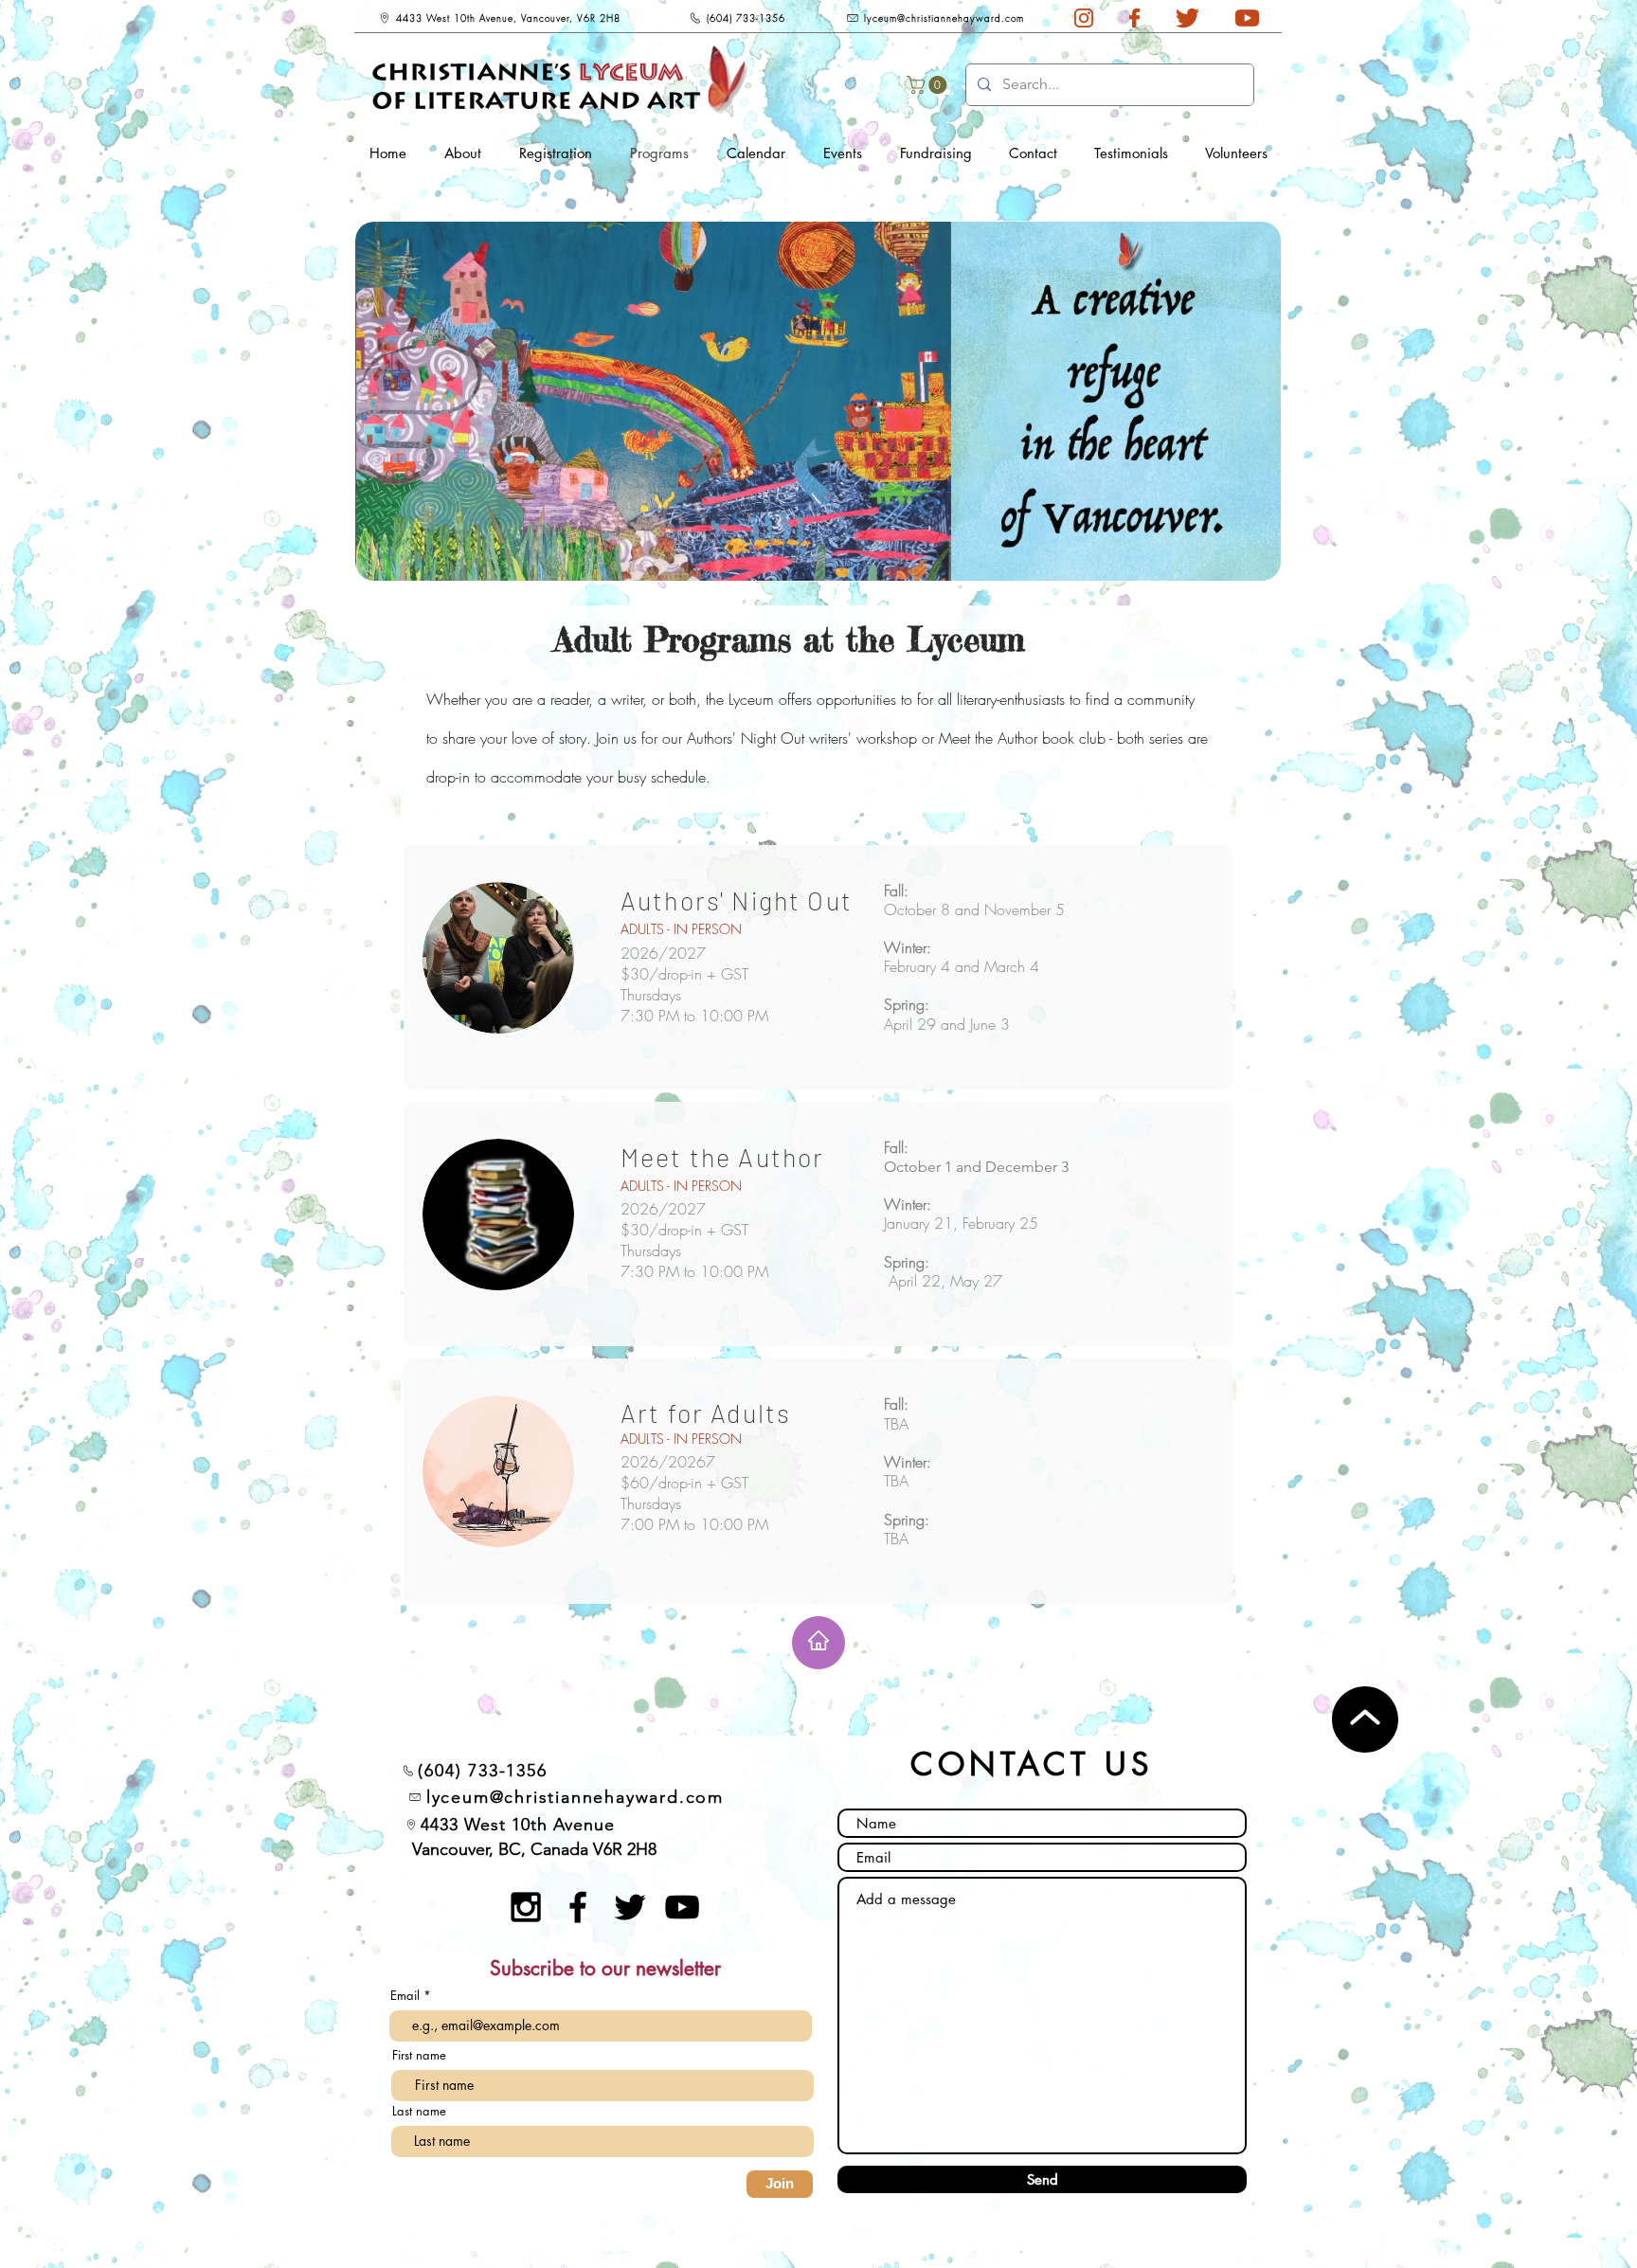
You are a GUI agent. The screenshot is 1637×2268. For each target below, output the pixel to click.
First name (419, 2055)
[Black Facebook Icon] (578, 1907)
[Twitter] (630, 1907)
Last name (419, 2111)
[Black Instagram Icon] (526, 1907)
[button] (929, 85)
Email (407, 1996)
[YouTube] (682, 1907)
